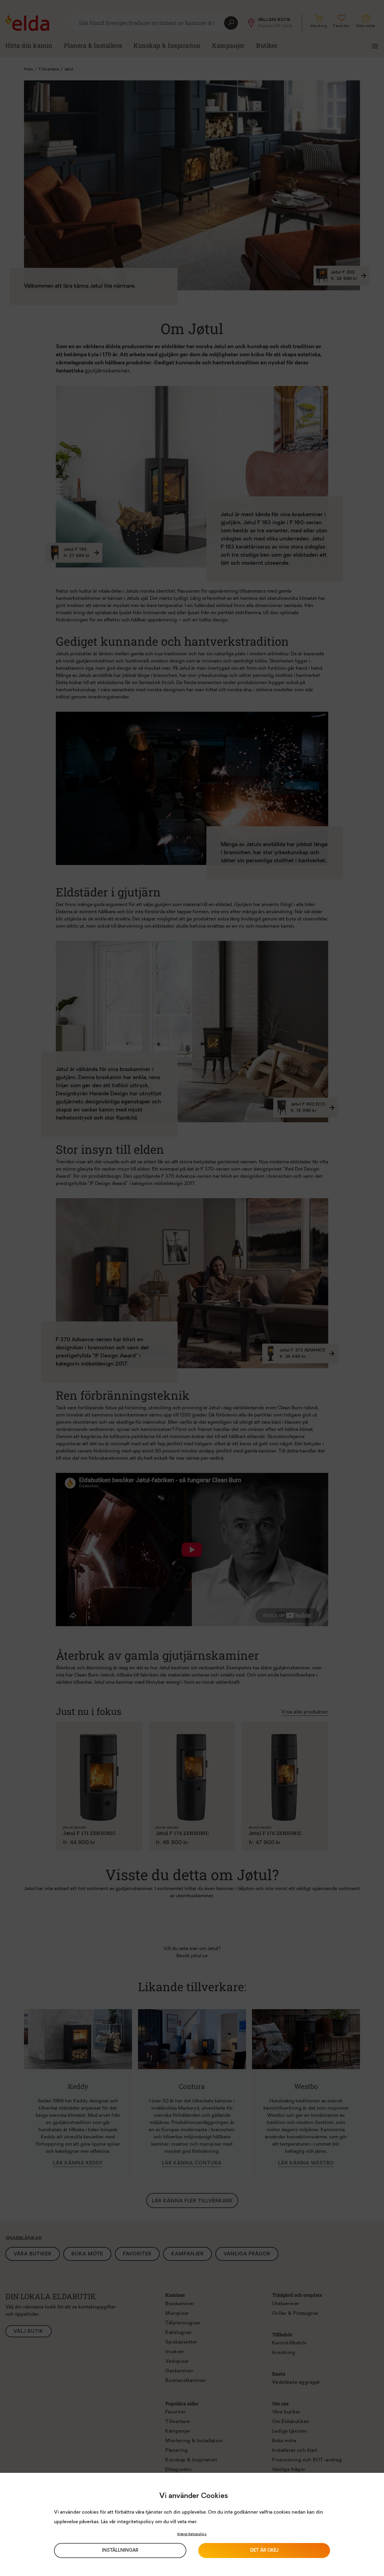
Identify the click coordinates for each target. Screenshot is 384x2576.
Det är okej (264, 2551)
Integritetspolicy (192, 2534)
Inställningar (120, 2551)
